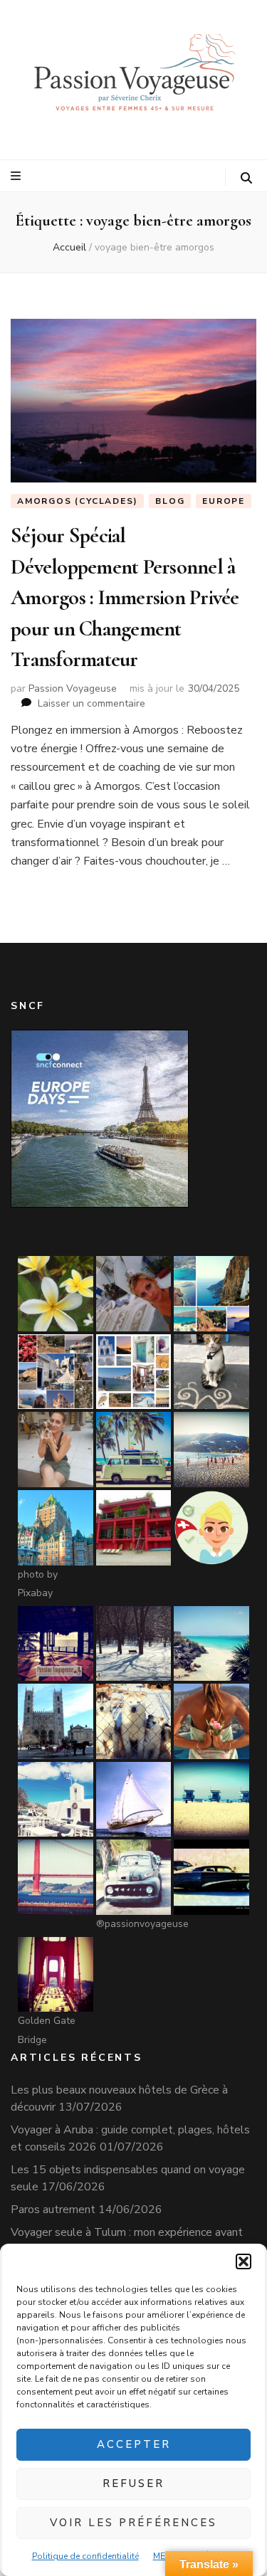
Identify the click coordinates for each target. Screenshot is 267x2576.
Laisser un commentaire (91, 703)
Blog (170, 501)
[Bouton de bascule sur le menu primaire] (17, 176)
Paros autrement (53, 2210)
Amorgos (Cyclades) (77, 501)
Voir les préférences (133, 2523)
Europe (224, 501)
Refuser (133, 2483)
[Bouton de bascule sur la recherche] (246, 178)
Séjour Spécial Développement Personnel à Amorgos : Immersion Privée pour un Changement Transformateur (125, 598)
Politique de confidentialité (85, 2556)
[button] (244, 2261)
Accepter (134, 2444)
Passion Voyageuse (73, 688)
